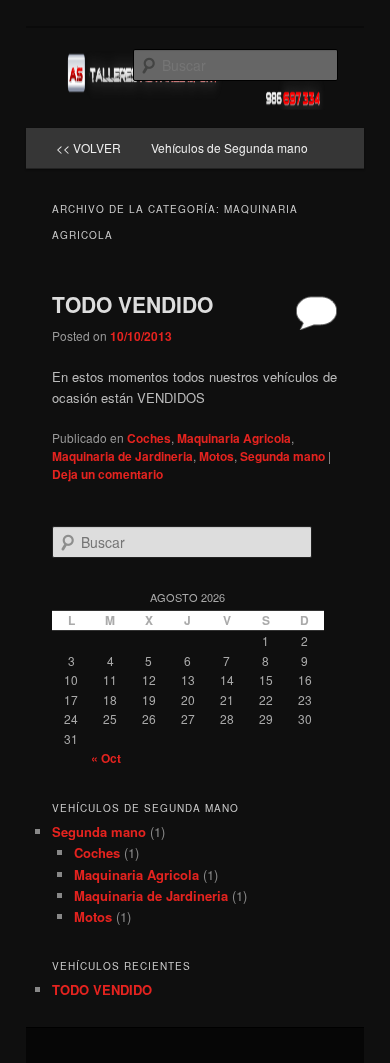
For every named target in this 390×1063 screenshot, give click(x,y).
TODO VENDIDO (132, 304)
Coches (149, 438)
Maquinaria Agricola (234, 438)
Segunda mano (282, 456)
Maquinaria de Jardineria (122, 456)
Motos (216, 456)
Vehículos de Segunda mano (229, 147)
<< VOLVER (88, 147)
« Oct (106, 758)
